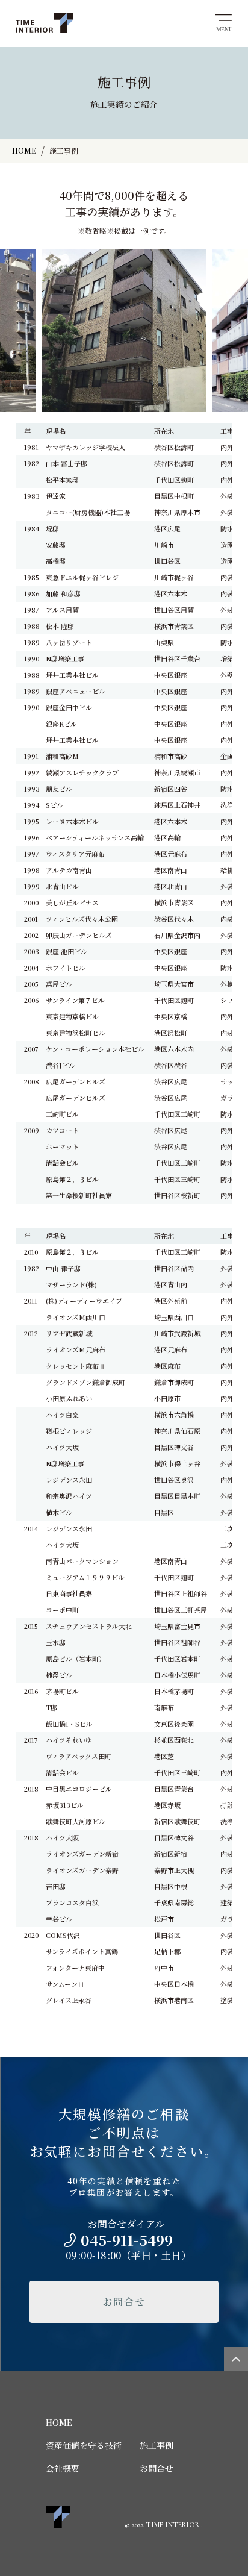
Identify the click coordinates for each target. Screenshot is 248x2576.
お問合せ (124, 2302)
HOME (59, 2422)
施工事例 (157, 2445)
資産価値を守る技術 (84, 2445)
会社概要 (63, 2468)
